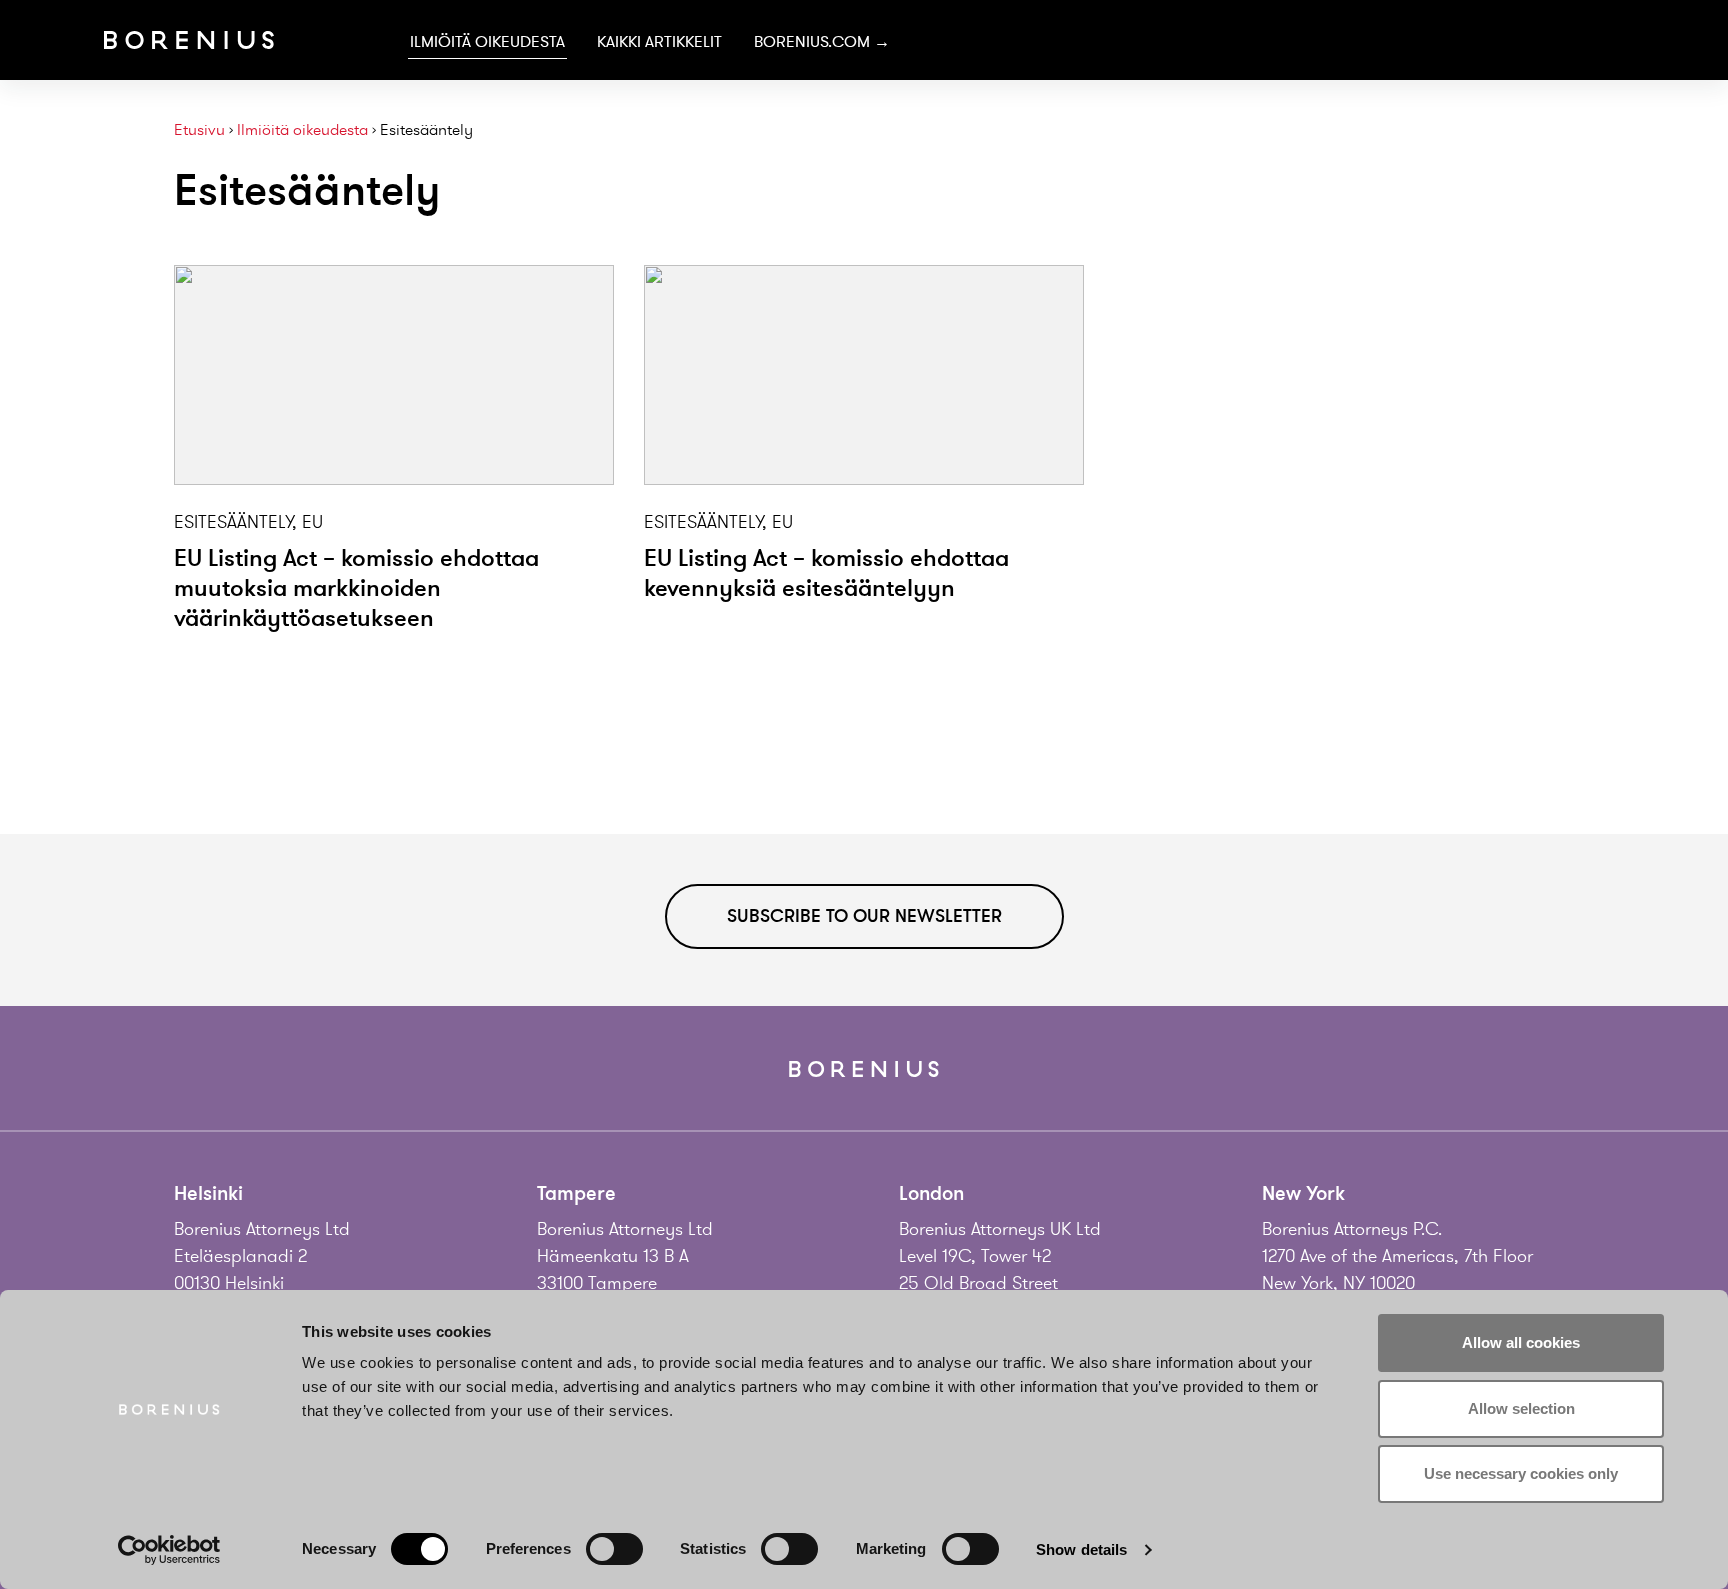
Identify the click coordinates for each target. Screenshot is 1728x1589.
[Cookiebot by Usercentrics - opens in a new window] (169, 1550)
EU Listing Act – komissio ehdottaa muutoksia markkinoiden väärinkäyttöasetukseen (356, 588)
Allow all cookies (1521, 1342)
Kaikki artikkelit (659, 42)
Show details (1081, 1549)
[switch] (614, 1549)
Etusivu (199, 130)
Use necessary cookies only (1521, 1473)
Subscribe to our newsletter (864, 916)
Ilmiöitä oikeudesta (487, 42)
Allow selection (1521, 1408)
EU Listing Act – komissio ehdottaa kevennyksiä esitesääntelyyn (826, 573)
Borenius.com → (822, 42)
